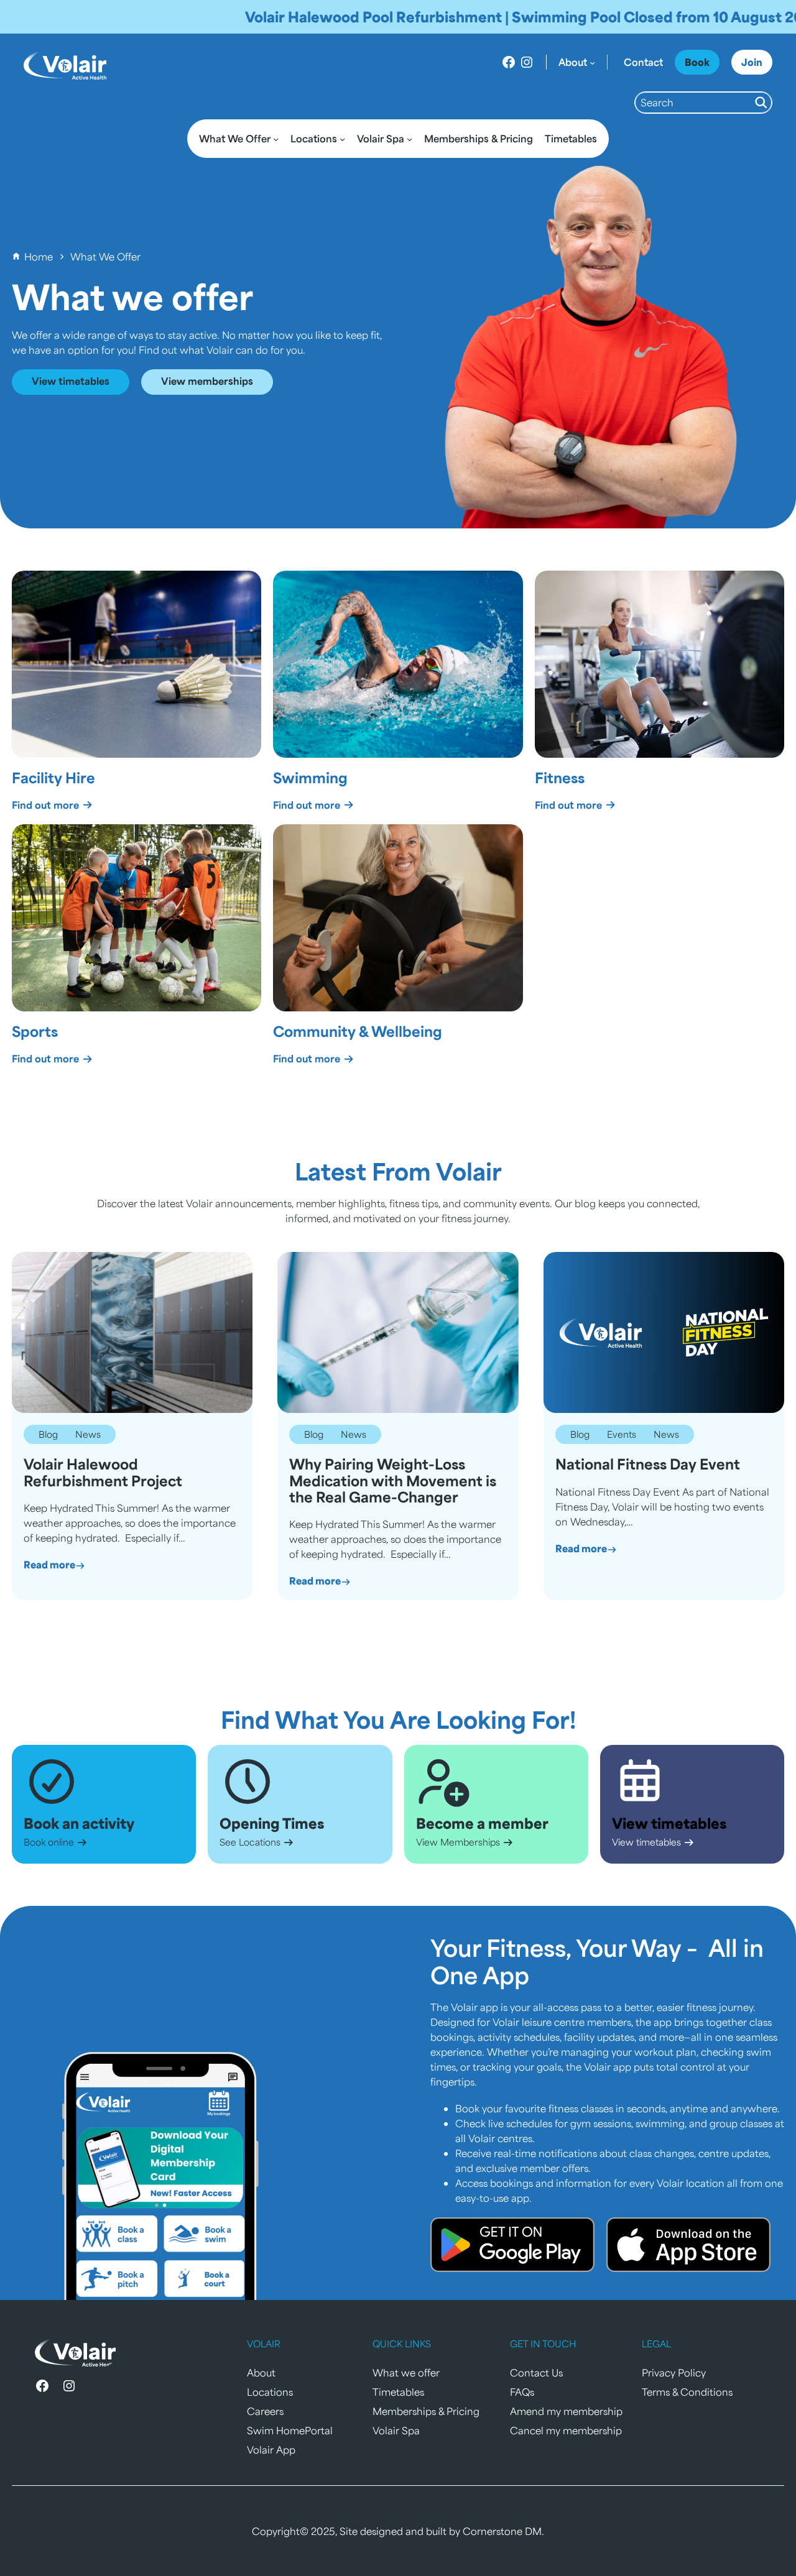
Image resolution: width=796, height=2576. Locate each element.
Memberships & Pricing (426, 2411)
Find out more (47, 805)
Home (39, 256)
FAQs (522, 2392)
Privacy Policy (674, 2372)
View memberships (207, 381)
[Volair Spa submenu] (410, 138)
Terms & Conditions (687, 2392)
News (88, 1434)
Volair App (271, 2449)
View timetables (71, 381)
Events (622, 1434)
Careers (265, 2411)
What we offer (406, 2372)
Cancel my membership (566, 2430)
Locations (270, 2392)
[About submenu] (592, 62)
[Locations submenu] (342, 138)
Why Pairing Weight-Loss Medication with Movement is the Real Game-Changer (393, 1480)
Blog (48, 1434)
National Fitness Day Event (648, 1464)
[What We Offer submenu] (276, 138)
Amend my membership (566, 2411)
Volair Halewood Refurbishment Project (103, 1472)
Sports (35, 1031)
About (261, 2372)
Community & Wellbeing (358, 1031)
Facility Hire (53, 777)
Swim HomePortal (290, 2430)
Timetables (398, 2392)
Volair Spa (396, 2430)
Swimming (310, 777)
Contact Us (536, 2372)
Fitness (560, 777)
